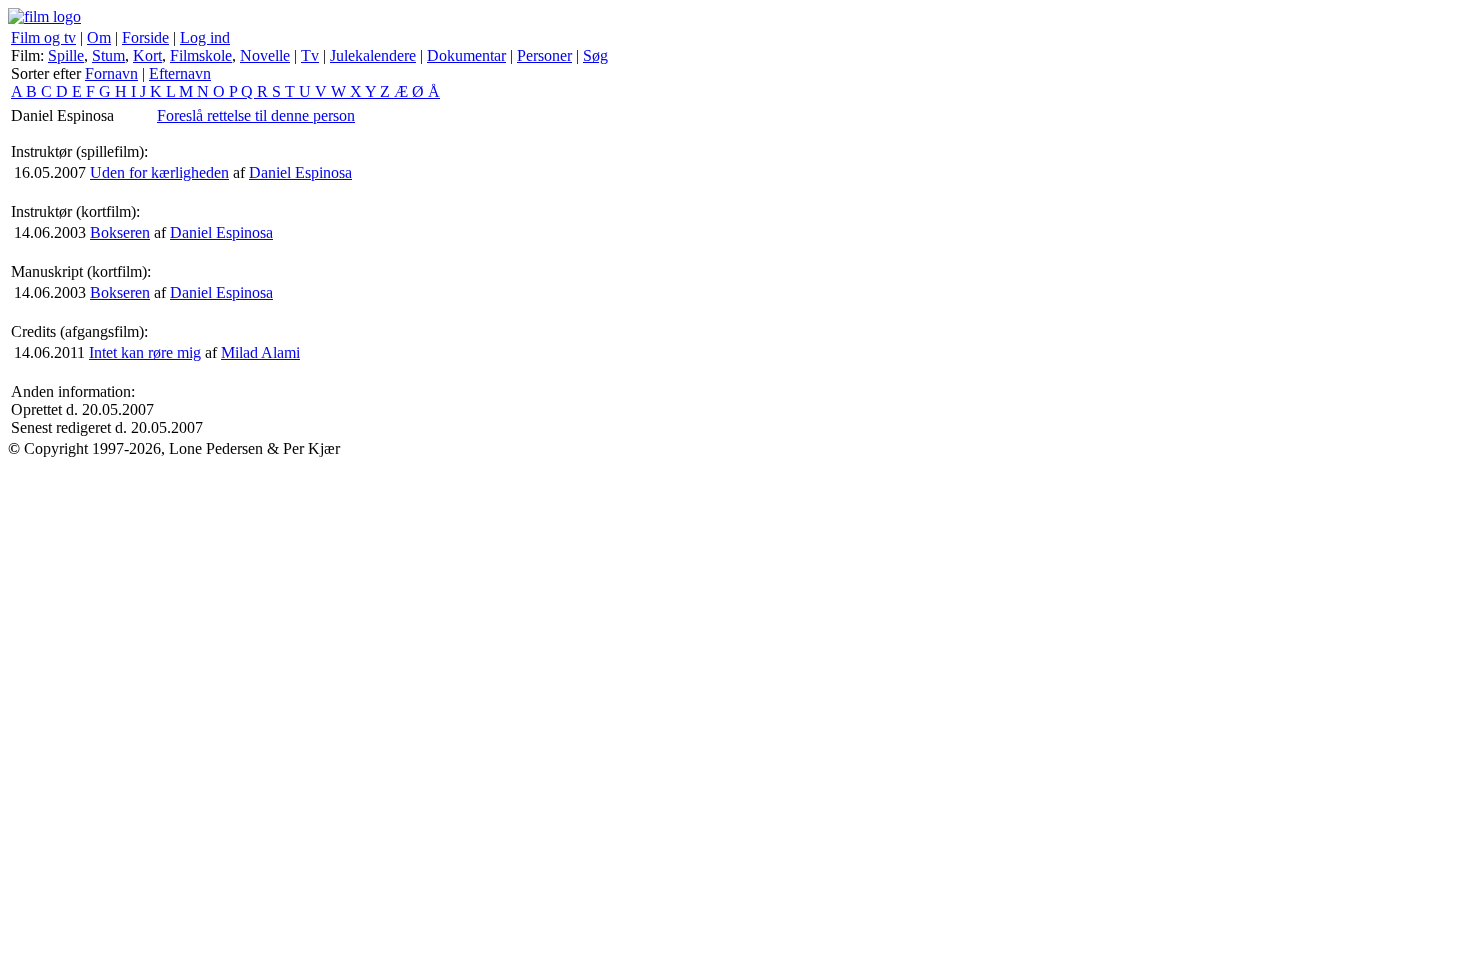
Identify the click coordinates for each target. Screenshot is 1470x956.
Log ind (205, 37)
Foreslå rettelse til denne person (256, 115)
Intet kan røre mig (145, 352)
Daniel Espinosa (300, 172)
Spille (66, 55)
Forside (145, 37)
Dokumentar (466, 55)
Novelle (265, 55)
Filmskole (201, 55)
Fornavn (111, 73)
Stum (108, 55)
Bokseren (120, 232)
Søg (595, 55)
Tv (310, 55)
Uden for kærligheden (159, 172)
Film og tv (43, 37)
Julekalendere (373, 55)
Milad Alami (260, 352)
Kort (147, 55)
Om (99, 37)
